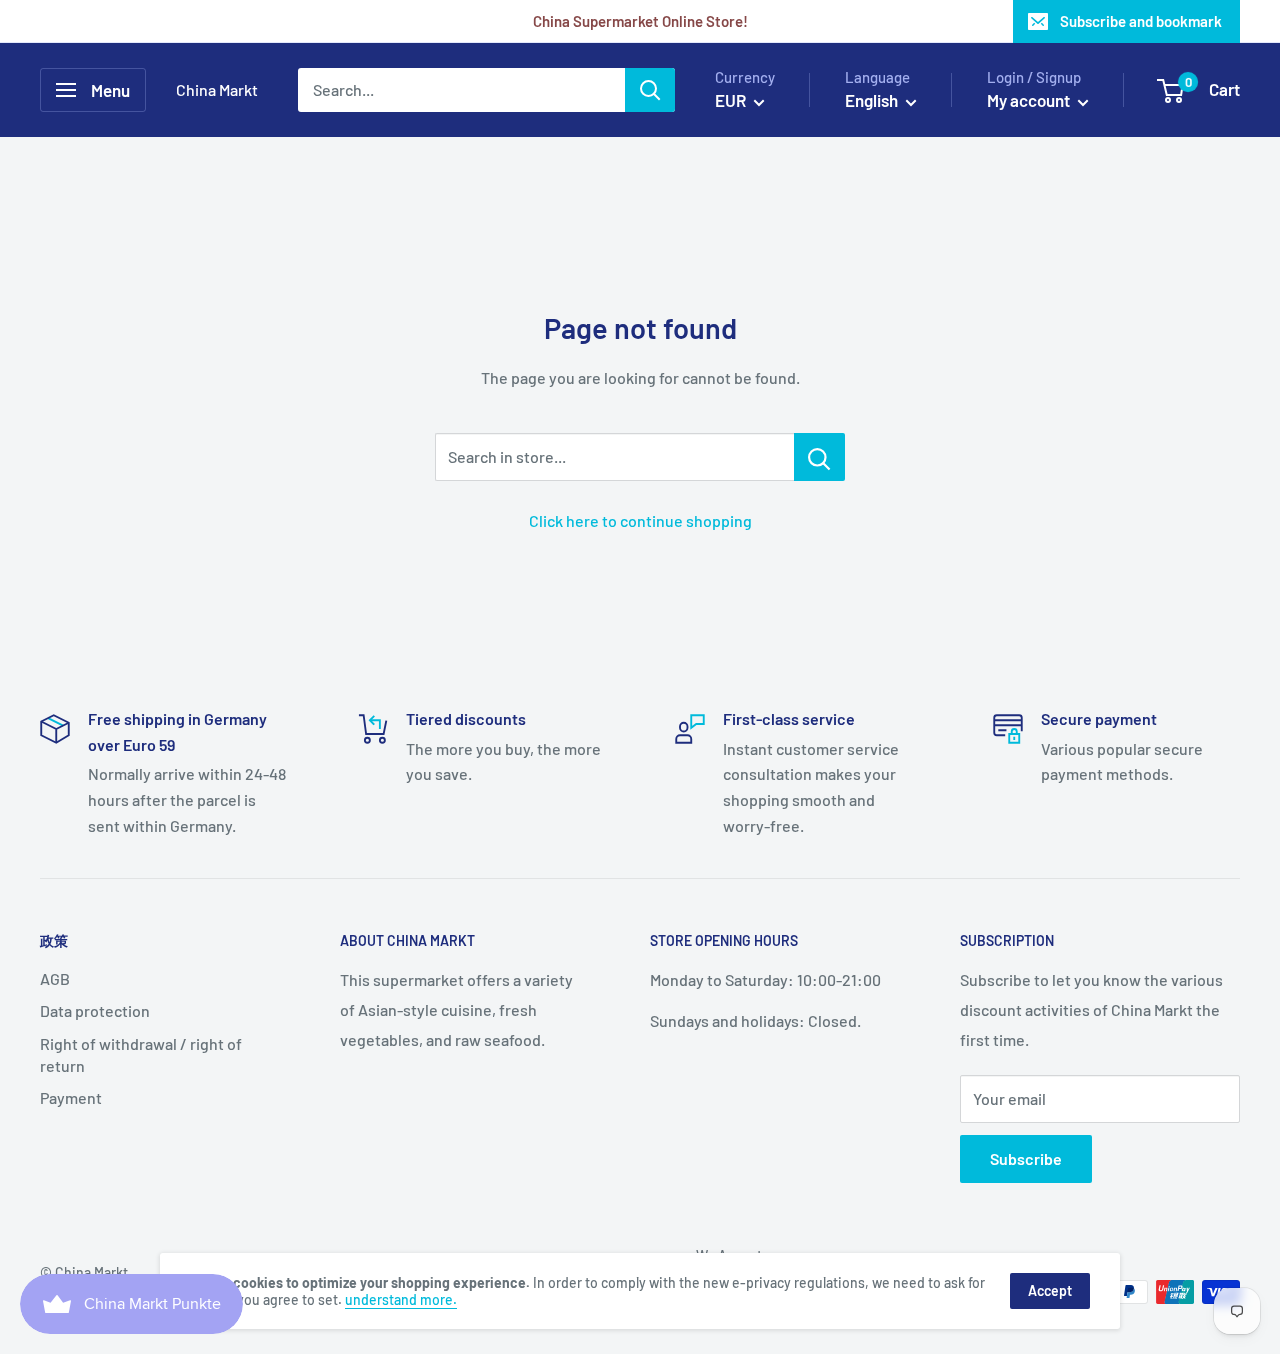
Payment (71, 1097)
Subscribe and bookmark (1141, 21)
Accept (1050, 1290)
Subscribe (1026, 1158)
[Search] (650, 90)
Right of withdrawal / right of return (141, 1054)
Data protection (95, 1010)
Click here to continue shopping (640, 520)
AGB (55, 978)
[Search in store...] (819, 457)
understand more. (401, 1299)
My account (1030, 100)
